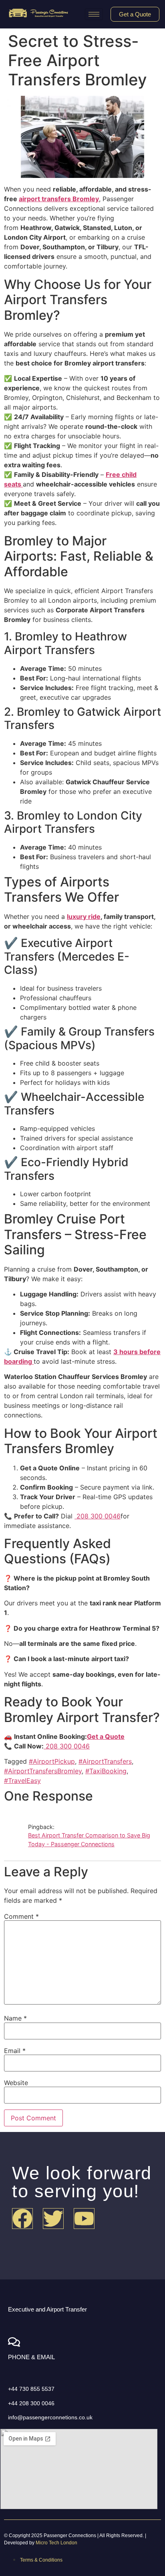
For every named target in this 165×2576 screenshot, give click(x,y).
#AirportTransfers (105, 1761)
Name (15, 2018)
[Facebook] (22, 2219)
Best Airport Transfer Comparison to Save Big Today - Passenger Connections (89, 1840)
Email (15, 2051)
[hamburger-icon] (94, 14)
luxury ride (84, 917)
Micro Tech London (56, 2543)
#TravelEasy (22, 1781)
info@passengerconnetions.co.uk (50, 2417)
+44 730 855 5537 (31, 2389)
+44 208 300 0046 (31, 2403)
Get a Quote (106, 1736)
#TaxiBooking (106, 1771)
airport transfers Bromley (59, 199)
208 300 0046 (98, 1516)
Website (16, 2083)
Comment (21, 1916)
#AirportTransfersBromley (43, 1771)
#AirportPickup (52, 1761)
